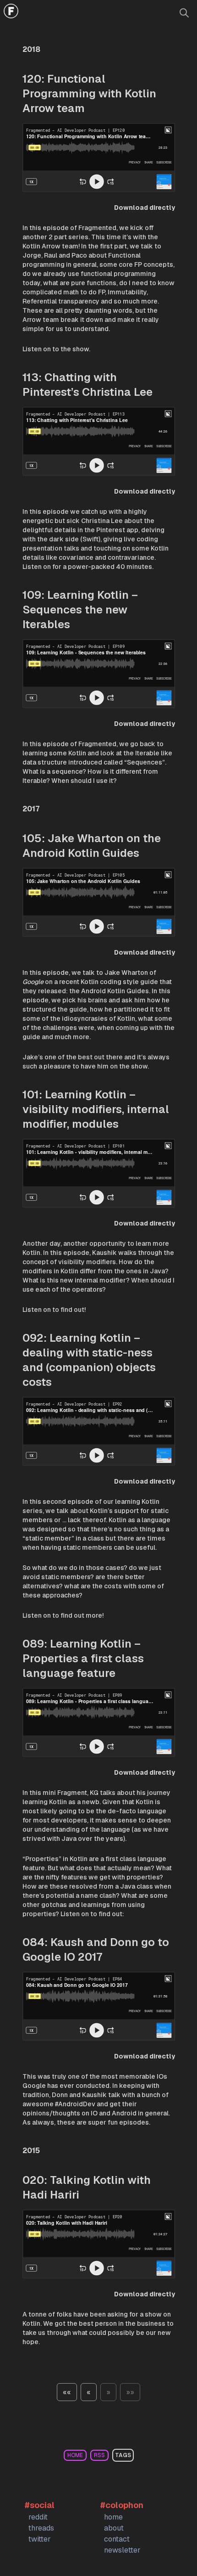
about (114, 2528)
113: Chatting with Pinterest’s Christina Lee (88, 385)
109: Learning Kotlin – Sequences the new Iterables (80, 610)
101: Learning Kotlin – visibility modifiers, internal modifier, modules (96, 1109)
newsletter (122, 2550)
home (75, 2455)
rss (99, 2455)
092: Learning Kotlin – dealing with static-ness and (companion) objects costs (89, 1360)
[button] (67, 2392)
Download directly (145, 208)
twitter (40, 2539)
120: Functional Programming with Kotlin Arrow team (89, 93)
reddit (38, 2517)
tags (123, 2455)
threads (41, 2528)
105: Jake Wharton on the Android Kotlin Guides (92, 846)
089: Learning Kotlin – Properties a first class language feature (83, 1658)
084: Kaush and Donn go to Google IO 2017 (96, 1949)
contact (117, 2539)
